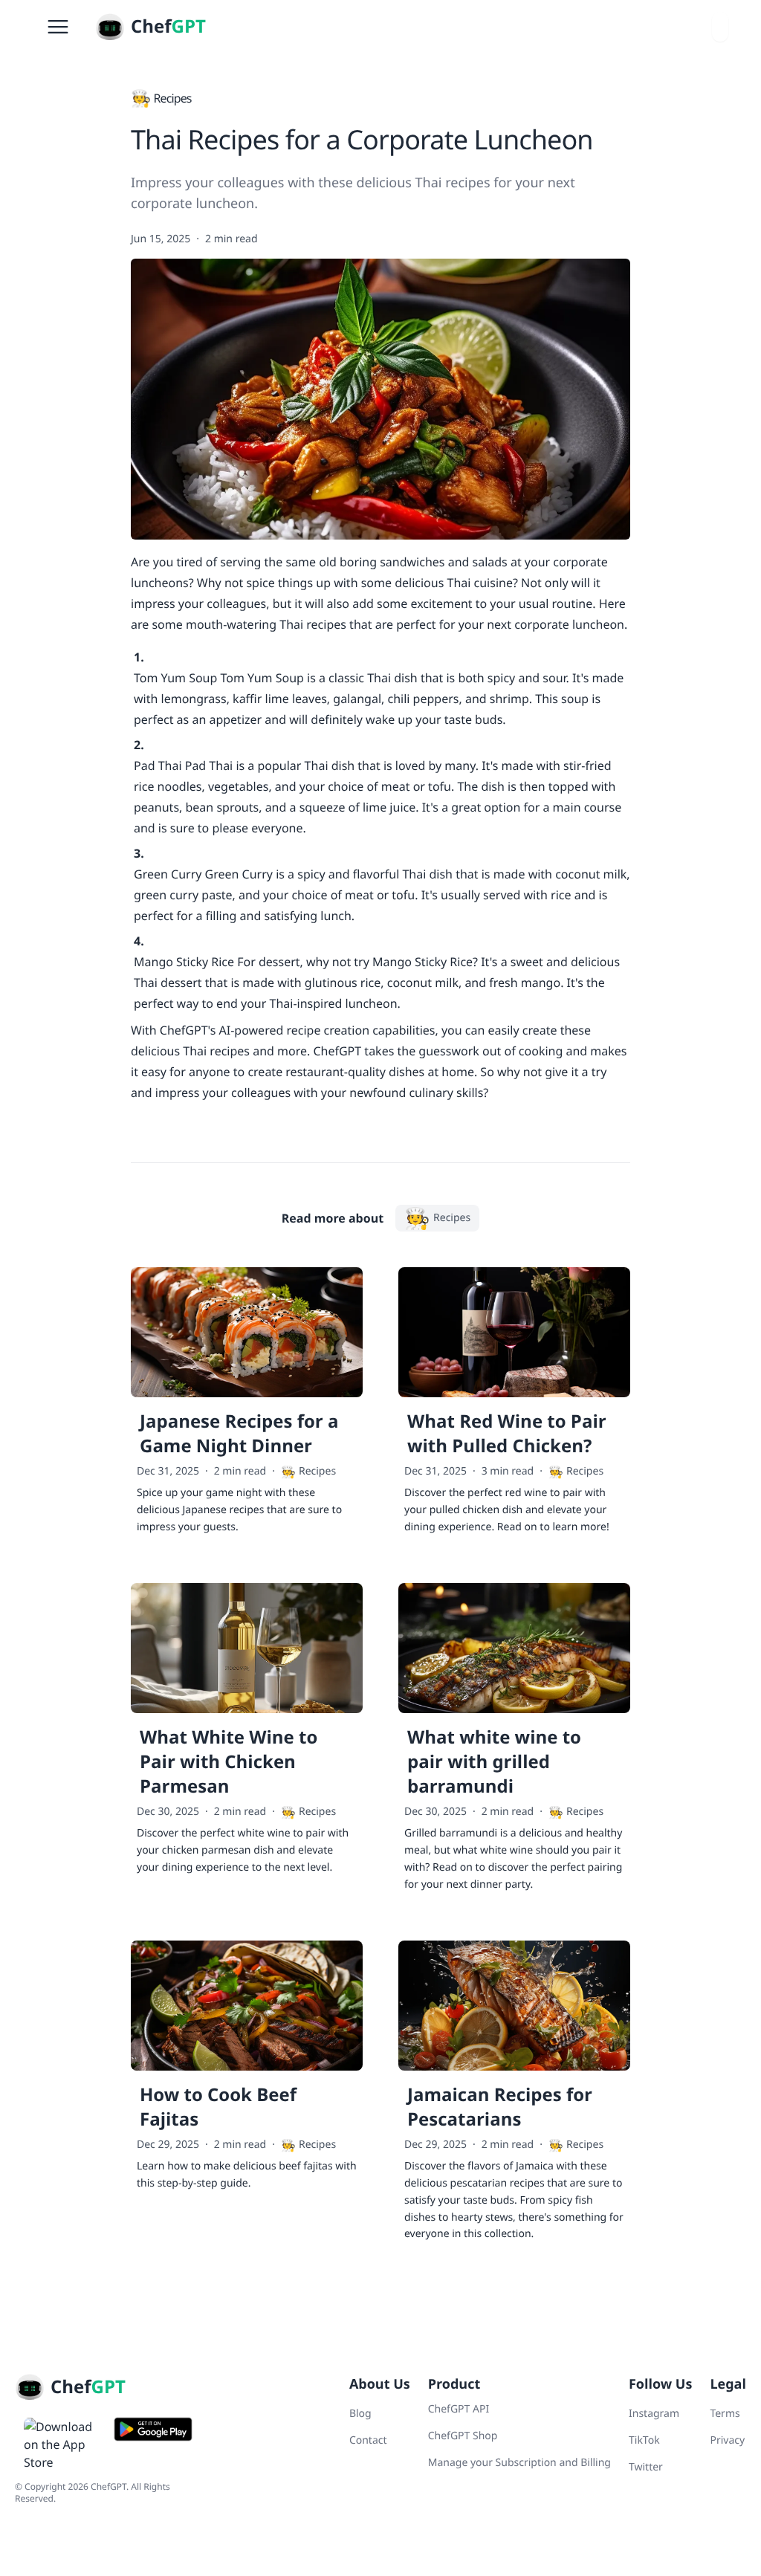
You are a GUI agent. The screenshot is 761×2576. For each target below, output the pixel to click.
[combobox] (720, 27)
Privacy (727, 2440)
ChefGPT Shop (463, 2436)
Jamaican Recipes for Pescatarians (500, 2107)
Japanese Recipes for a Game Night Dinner (239, 1434)
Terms (725, 2414)
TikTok (644, 2440)
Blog (360, 2414)
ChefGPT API (459, 2409)
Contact (368, 2440)
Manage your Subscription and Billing (519, 2463)
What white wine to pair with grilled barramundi (494, 1762)
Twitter (646, 2467)
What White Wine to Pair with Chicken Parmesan (229, 1762)
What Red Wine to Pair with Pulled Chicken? (507, 1434)
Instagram (654, 2414)
